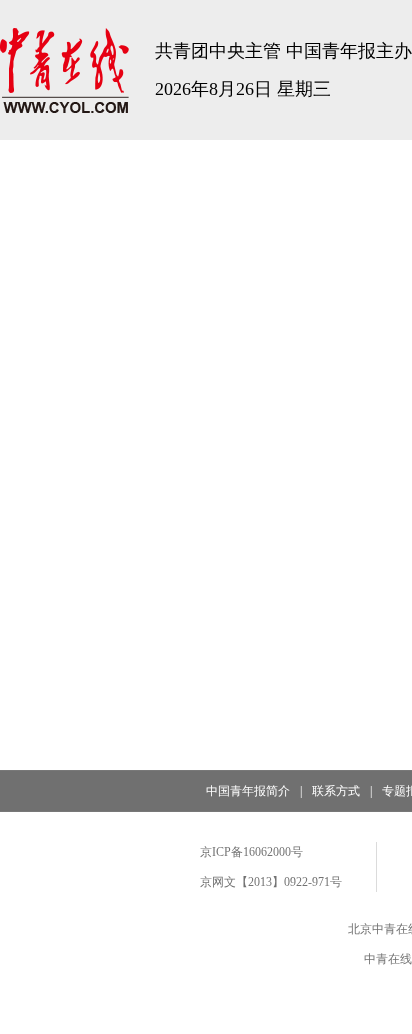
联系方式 (336, 791)
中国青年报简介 (248, 791)
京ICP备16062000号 (251, 852)
